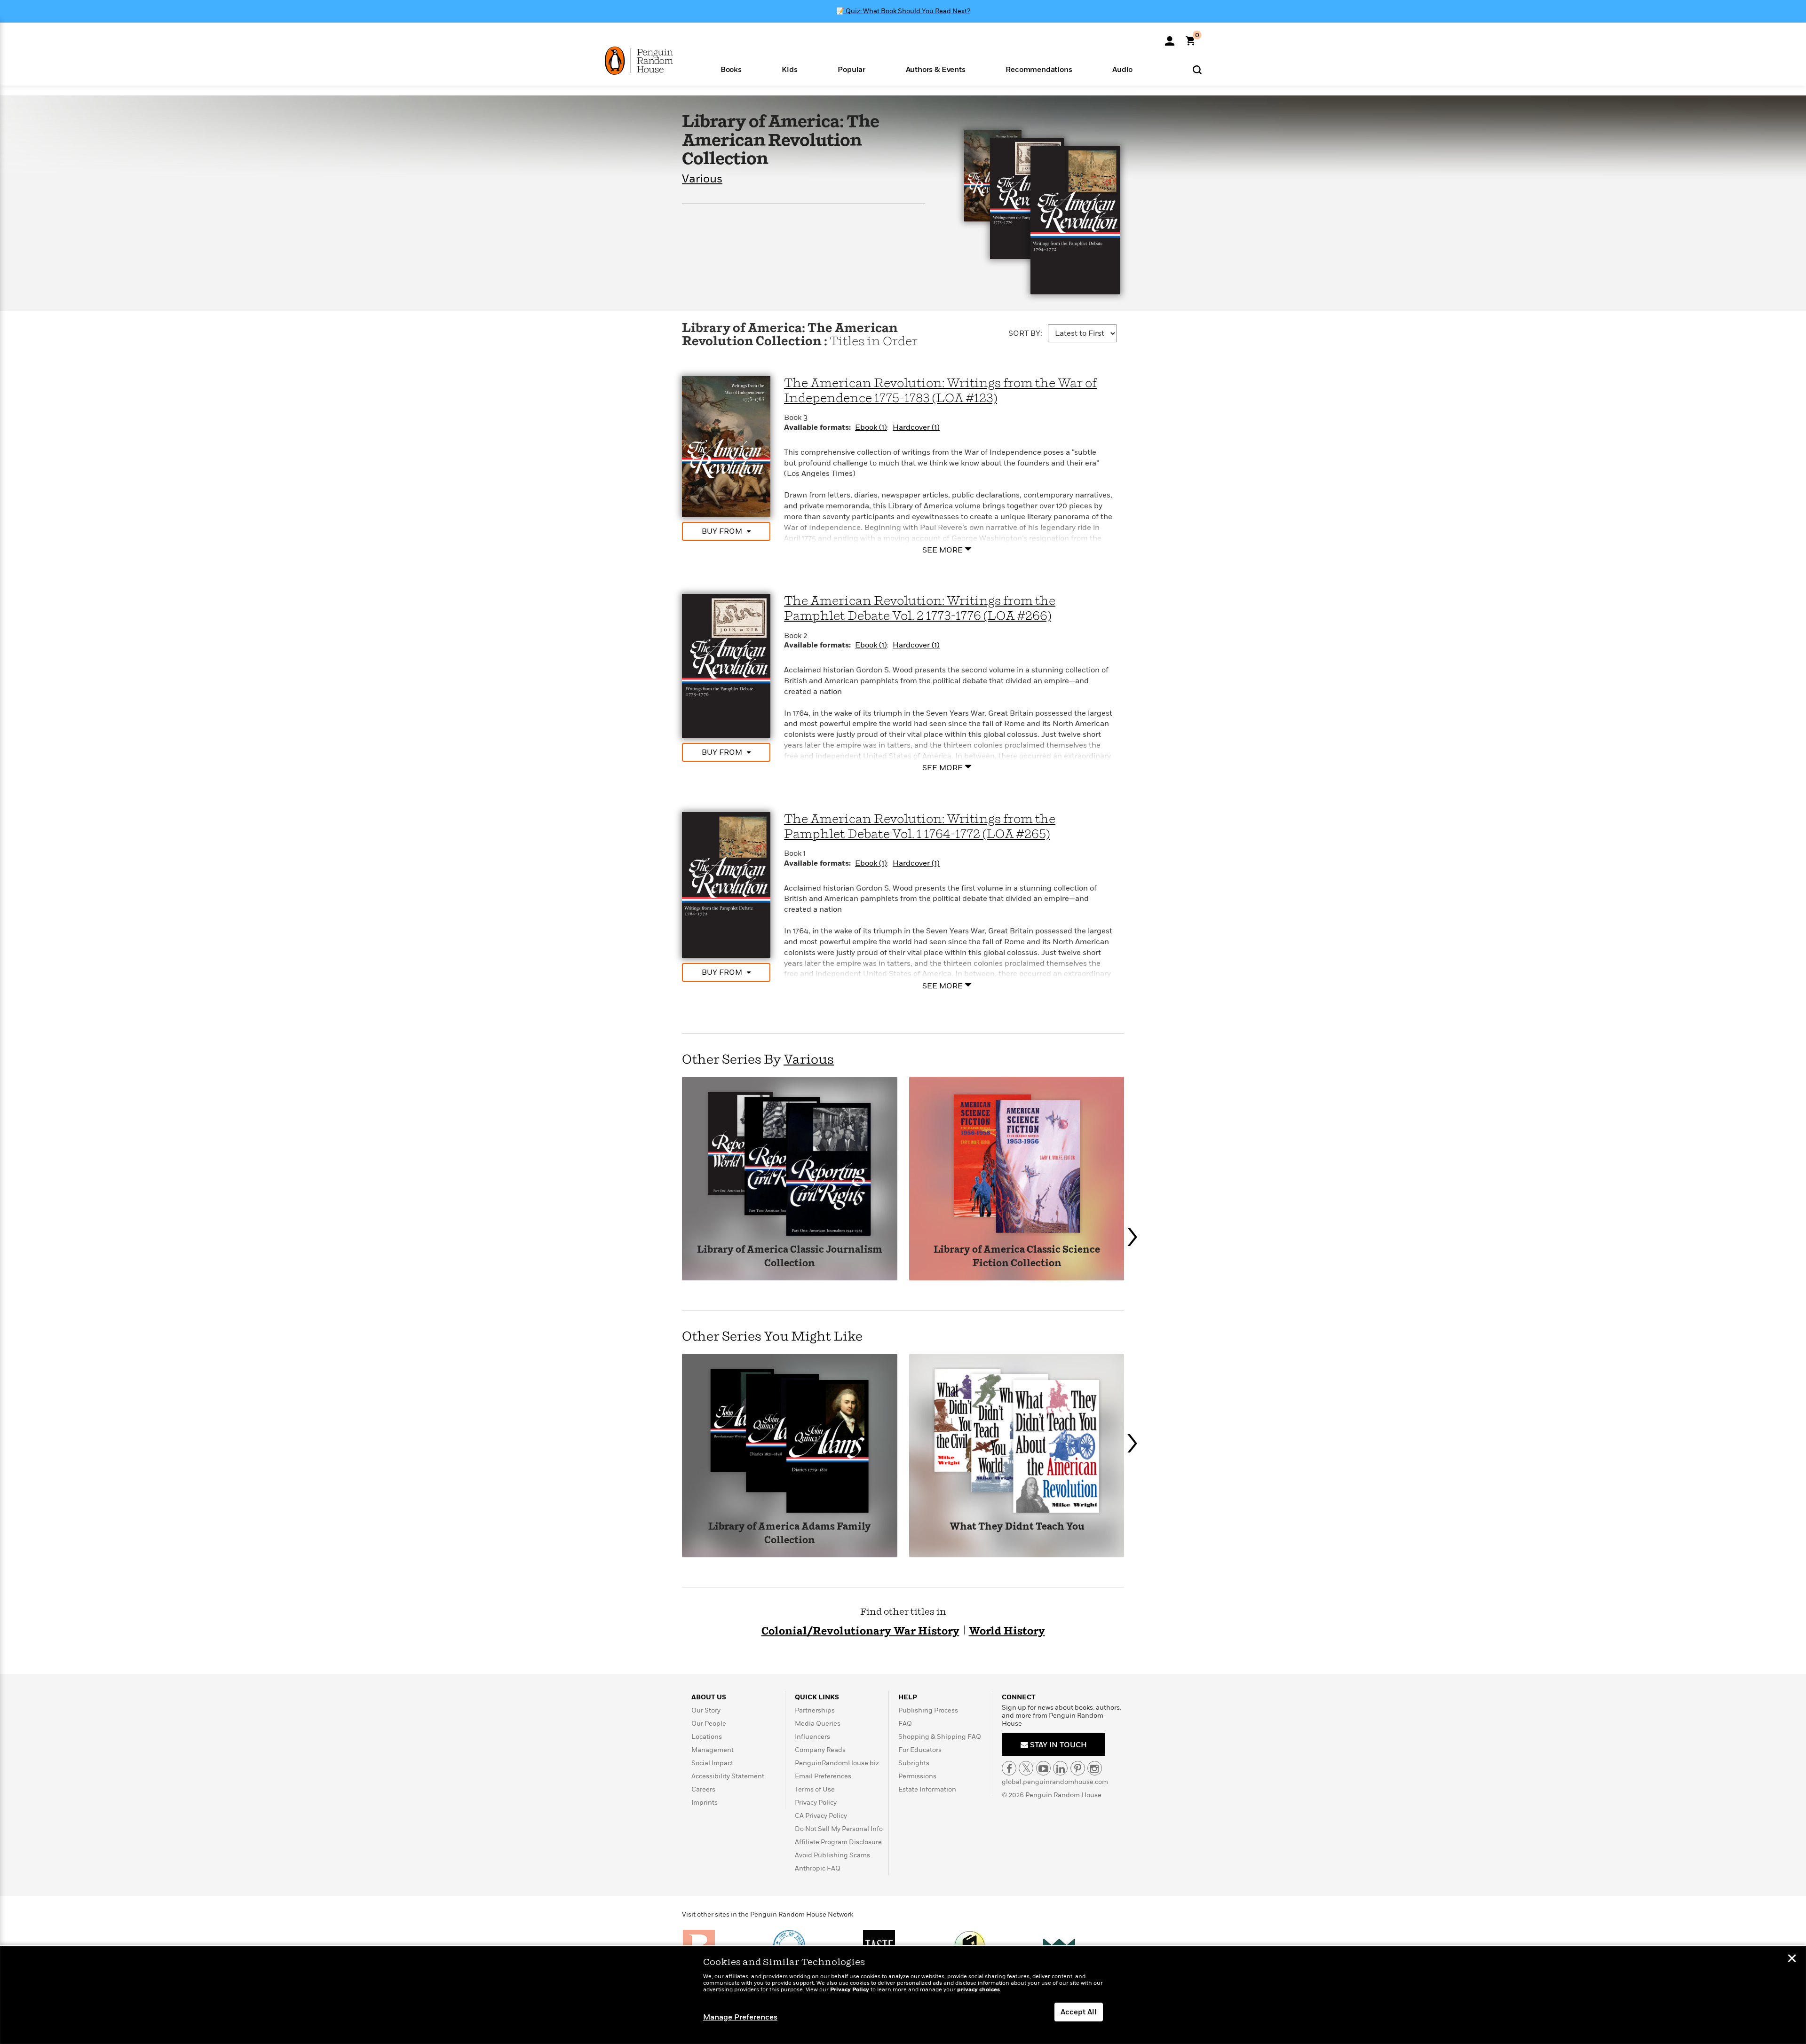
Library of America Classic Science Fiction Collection (1017, 1257)
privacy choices (978, 1990)
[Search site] (1197, 69)
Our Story (706, 1710)
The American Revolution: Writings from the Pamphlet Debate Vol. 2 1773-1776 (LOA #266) (920, 609)
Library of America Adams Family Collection (790, 1534)
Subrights (914, 1763)
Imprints (705, 1803)
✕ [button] (1792, 1959)
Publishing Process (928, 1710)
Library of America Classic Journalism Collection (790, 1257)
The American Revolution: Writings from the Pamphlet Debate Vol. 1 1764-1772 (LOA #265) (920, 827)
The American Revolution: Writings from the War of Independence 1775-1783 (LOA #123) (940, 391)
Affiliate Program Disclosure (838, 1842)
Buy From (722, 531)
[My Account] (1170, 38)
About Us (709, 1697)
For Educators (920, 1750)
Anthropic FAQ (818, 1868)
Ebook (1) (871, 427)
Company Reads (820, 1750)
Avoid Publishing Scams (832, 1855)
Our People (709, 1724)
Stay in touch (1057, 1745)
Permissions (917, 1776)
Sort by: (1025, 333)
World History (1007, 1631)
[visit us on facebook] (1009, 1768)
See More (943, 550)
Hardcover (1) (916, 427)
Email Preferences (823, 1776)
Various (702, 179)
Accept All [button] (1079, 2012)
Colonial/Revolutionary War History (860, 1631)
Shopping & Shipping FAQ (940, 1737)
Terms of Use (815, 1789)
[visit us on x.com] (1026, 1768)
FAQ (905, 1724)
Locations (707, 1737)
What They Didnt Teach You (1017, 1527)
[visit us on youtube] (1043, 1768)
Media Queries (818, 1724)
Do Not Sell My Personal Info (839, 1829)
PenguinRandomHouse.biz (837, 1763)
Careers (703, 1789)
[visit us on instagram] (1095, 1768)
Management (713, 1750)
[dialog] (903, 1995)
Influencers (812, 1737)
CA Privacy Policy (821, 1816)
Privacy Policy (816, 1803)
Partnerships (815, 1710)
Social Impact (712, 1763)
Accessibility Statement (728, 1776)
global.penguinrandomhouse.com (1055, 1782)
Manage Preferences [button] (740, 2017)
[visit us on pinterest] (1078, 1768)
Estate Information (927, 1789)
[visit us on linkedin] (1060, 1768)
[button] (731, 69)
